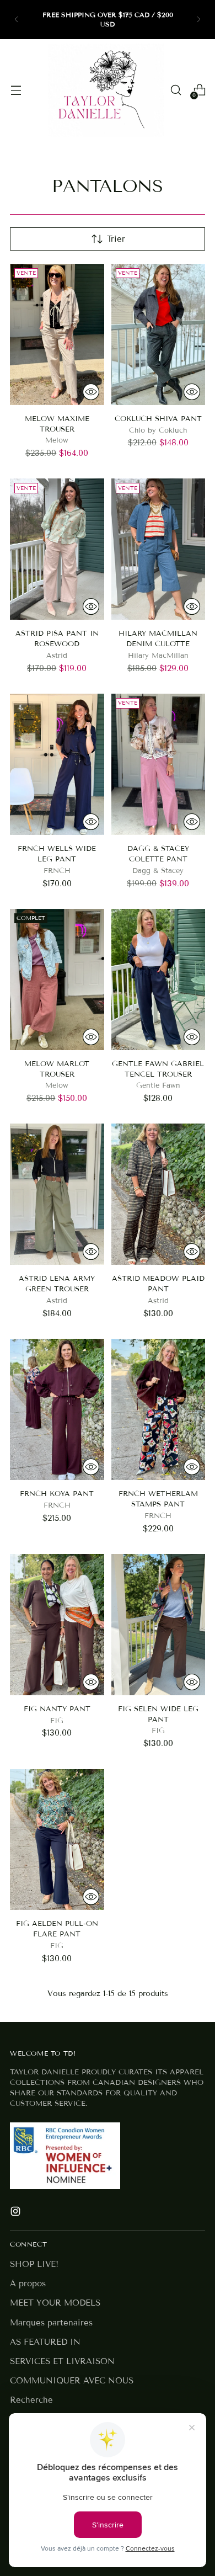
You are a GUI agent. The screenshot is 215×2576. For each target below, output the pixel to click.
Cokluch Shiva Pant (158, 419)
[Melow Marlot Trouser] (57, 980)
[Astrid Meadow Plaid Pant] (158, 1194)
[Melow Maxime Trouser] (57, 334)
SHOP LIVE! (34, 2264)
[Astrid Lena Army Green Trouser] (57, 1194)
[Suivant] (198, 20)
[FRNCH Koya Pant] (57, 1409)
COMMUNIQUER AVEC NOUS (72, 2381)
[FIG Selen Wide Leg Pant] (158, 1625)
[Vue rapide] (91, 392)
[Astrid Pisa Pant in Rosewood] (57, 549)
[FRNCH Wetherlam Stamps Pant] (158, 1409)
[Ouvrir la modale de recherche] (176, 90)
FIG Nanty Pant (57, 1709)
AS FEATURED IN (45, 2342)
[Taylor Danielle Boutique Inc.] (106, 90)
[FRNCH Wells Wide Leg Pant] (57, 764)
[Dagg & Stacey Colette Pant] (158, 764)
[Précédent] (17, 20)
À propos (28, 2284)
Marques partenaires (51, 2323)
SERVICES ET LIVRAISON (62, 2361)
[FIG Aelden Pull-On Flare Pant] (57, 1840)
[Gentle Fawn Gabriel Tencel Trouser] (158, 980)
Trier (116, 239)
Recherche (31, 2400)
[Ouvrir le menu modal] (16, 90)
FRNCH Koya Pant (57, 1494)
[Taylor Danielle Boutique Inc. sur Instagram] (17, 2213)
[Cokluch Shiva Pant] (158, 334)
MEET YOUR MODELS (55, 2303)
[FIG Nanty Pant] (57, 1625)
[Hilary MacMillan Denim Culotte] (158, 549)
